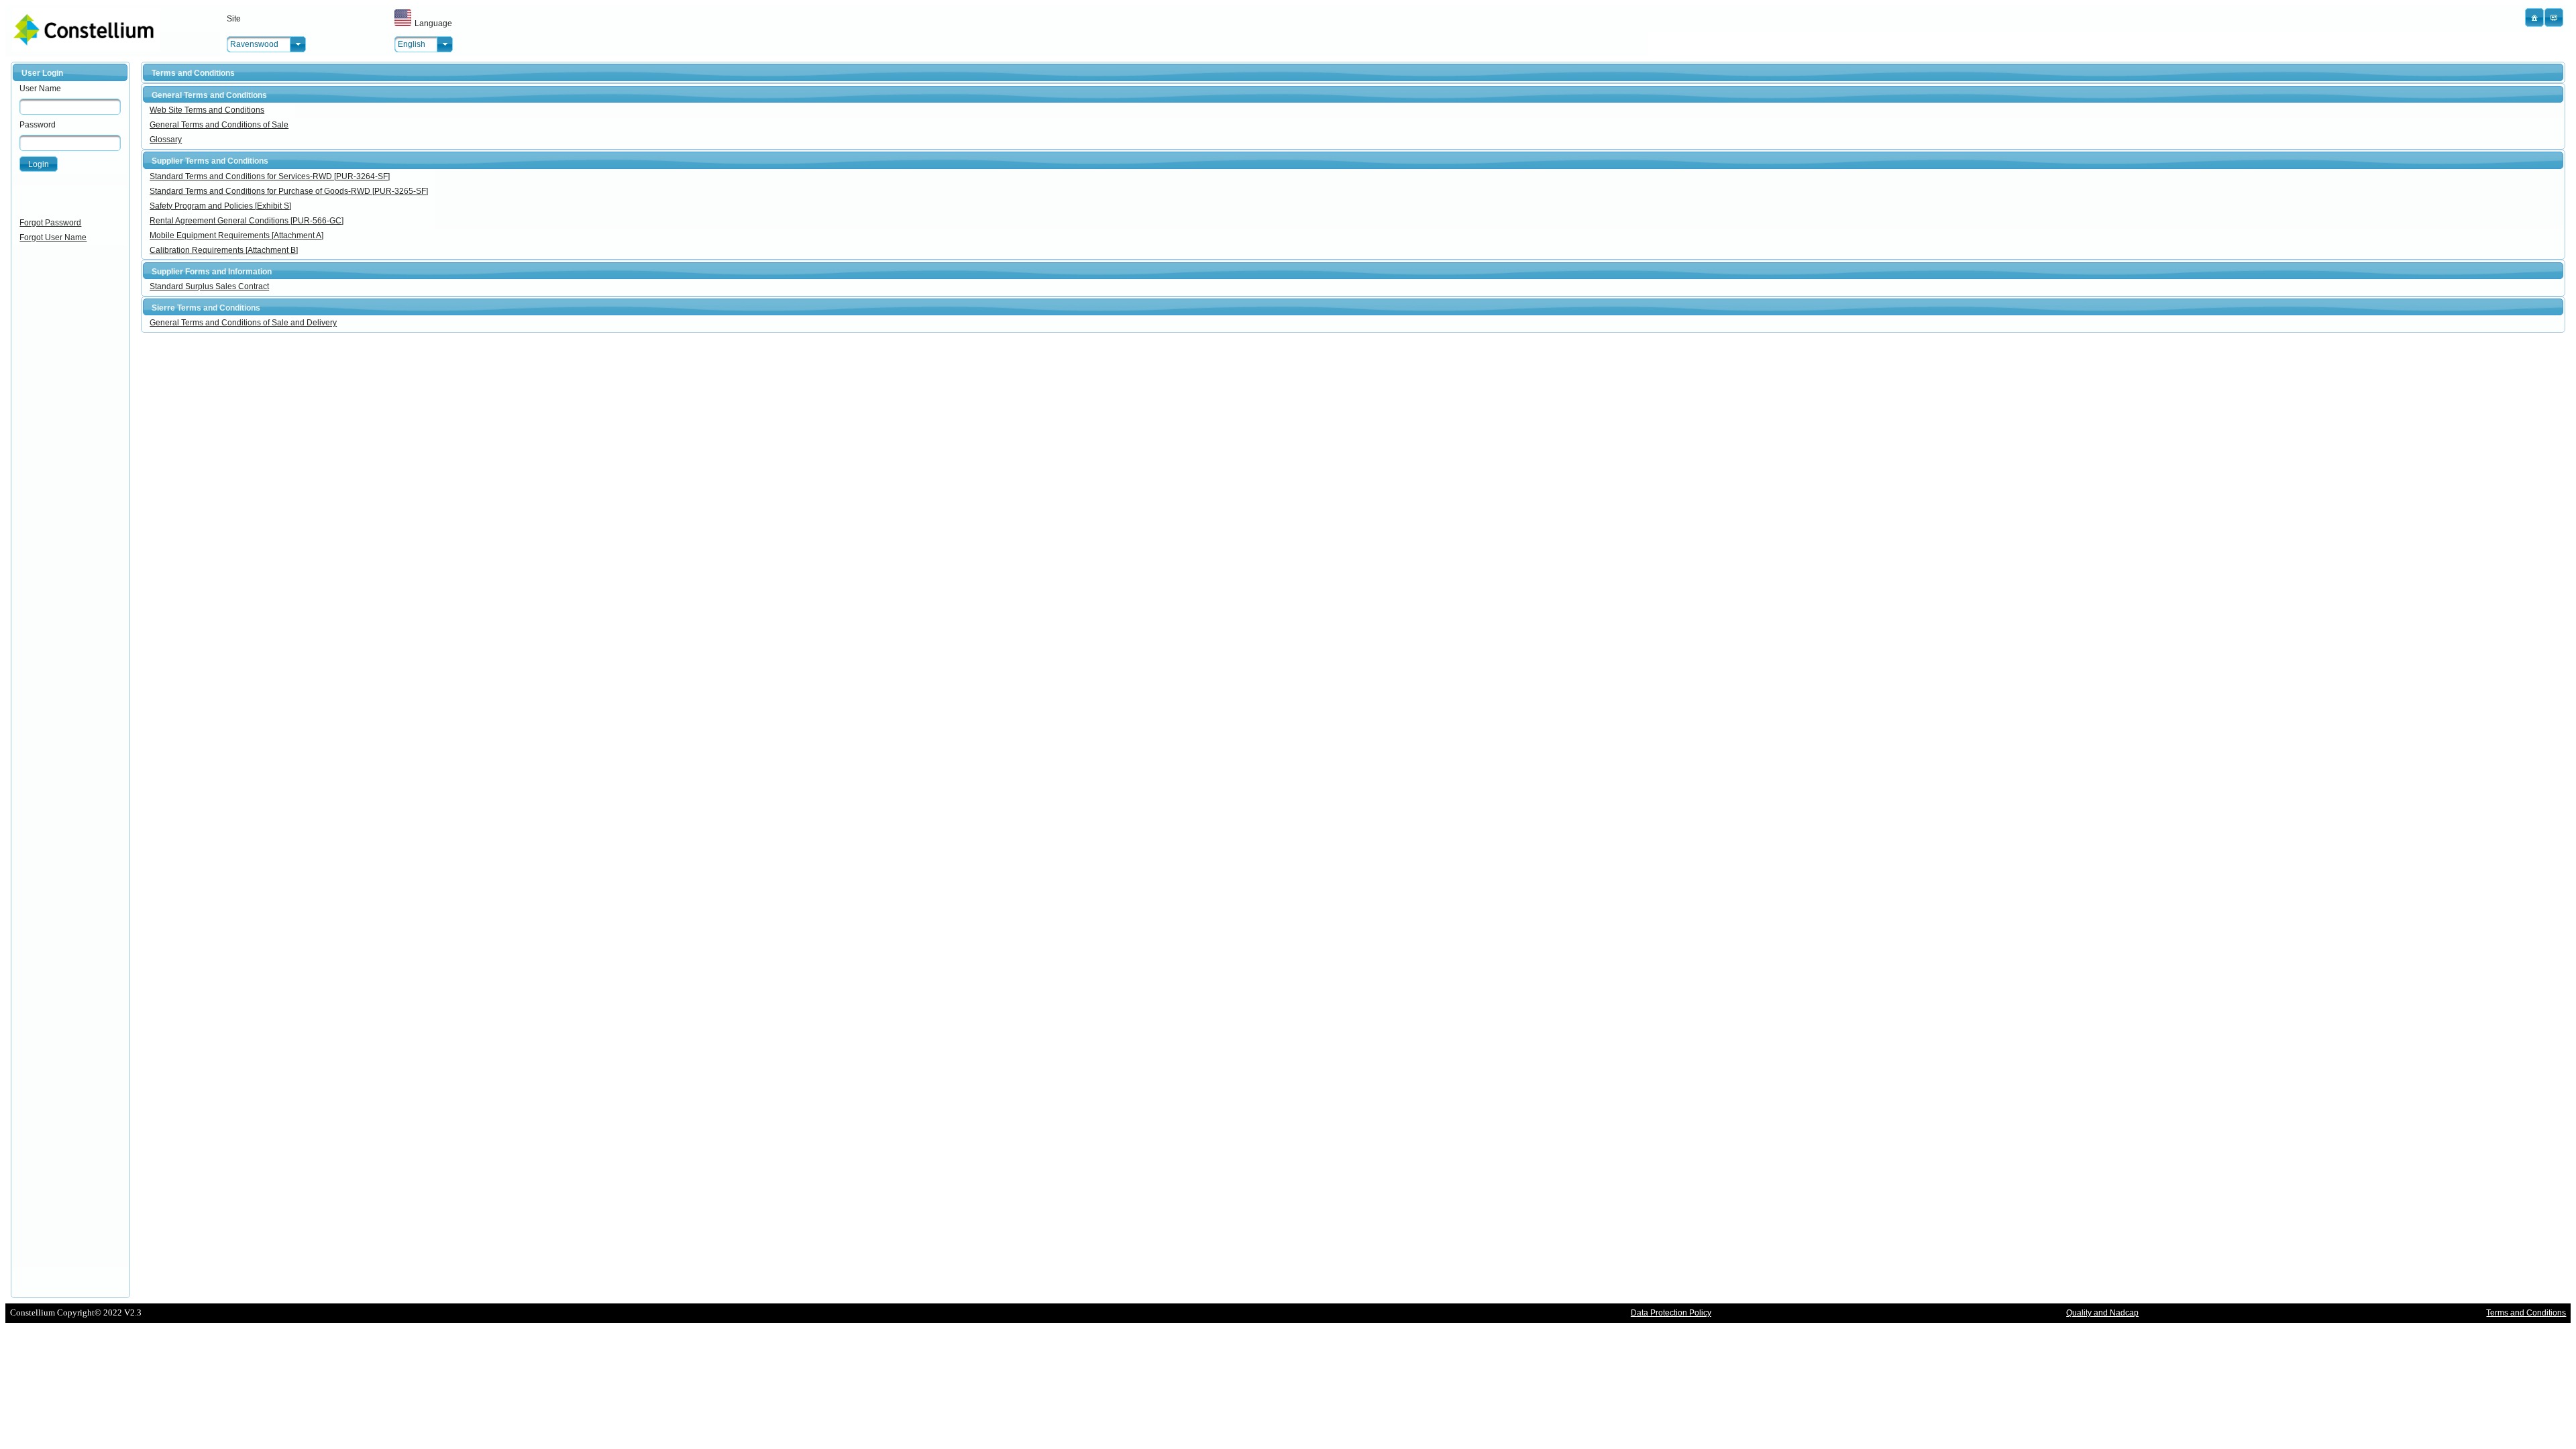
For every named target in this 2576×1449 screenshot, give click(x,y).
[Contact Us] (2554, 17)
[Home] (2534, 17)
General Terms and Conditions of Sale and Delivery (243, 323)
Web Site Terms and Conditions (207, 110)
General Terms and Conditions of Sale (219, 125)
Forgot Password (50, 223)
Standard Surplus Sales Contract (209, 286)
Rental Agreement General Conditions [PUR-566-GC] (247, 221)
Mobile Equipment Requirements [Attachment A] (236, 235)
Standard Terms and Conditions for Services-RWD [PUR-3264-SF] (270, 176)
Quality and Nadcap (2102, 1313)
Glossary (166, 140)
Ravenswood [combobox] (254, 44)
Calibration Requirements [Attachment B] (224, 250)
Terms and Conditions (2526, 1313)
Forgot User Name (53, 237)
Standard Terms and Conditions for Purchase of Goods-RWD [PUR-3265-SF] (289, 191)
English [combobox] (412, 44)
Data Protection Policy (1671, 1313)
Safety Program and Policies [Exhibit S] (220, 206)
